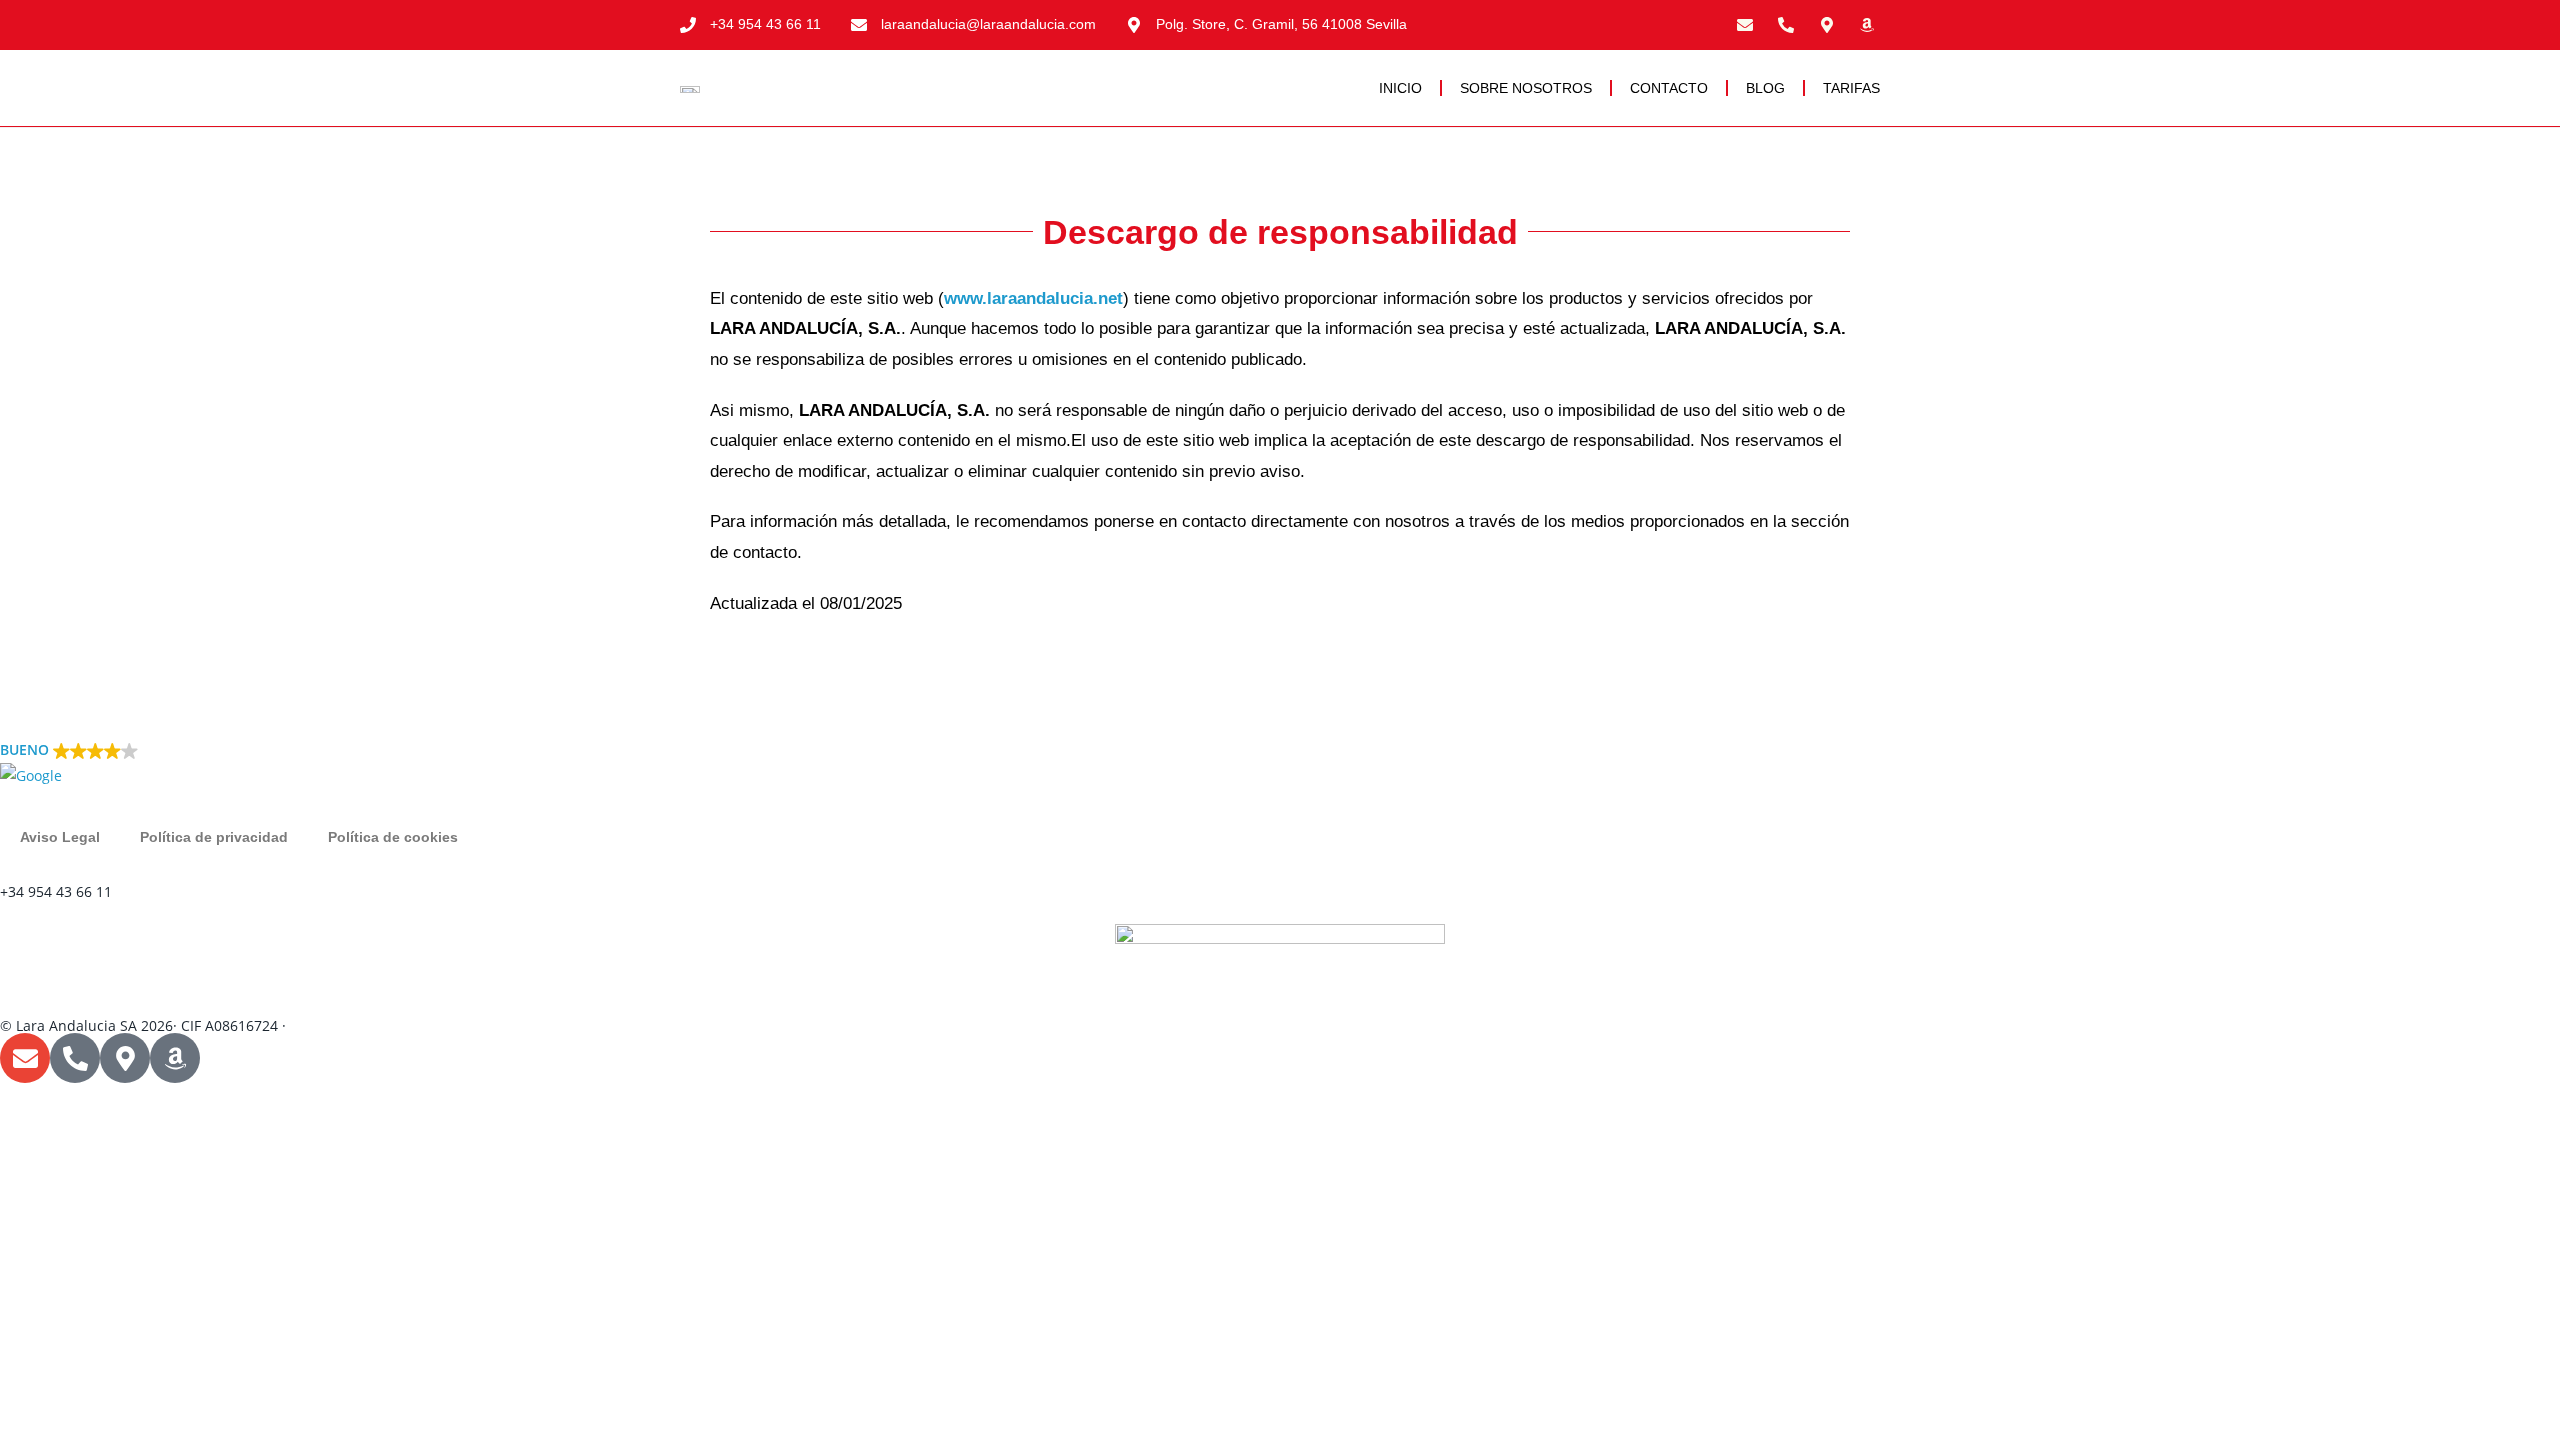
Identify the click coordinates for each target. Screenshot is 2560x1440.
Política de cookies (393, 837)
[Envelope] (1746, 25)
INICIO (1400, 88)
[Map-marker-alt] (1827, 25)
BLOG (1765, 88)
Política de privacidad (214, 837)
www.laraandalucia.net (1033, 298)
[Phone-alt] (1786, 25)
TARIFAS (1851, 88)
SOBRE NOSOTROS (1526, 88)
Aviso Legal (60, 837)
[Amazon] (1867, 25)
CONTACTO (1669, 88)
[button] (1280, 763)
